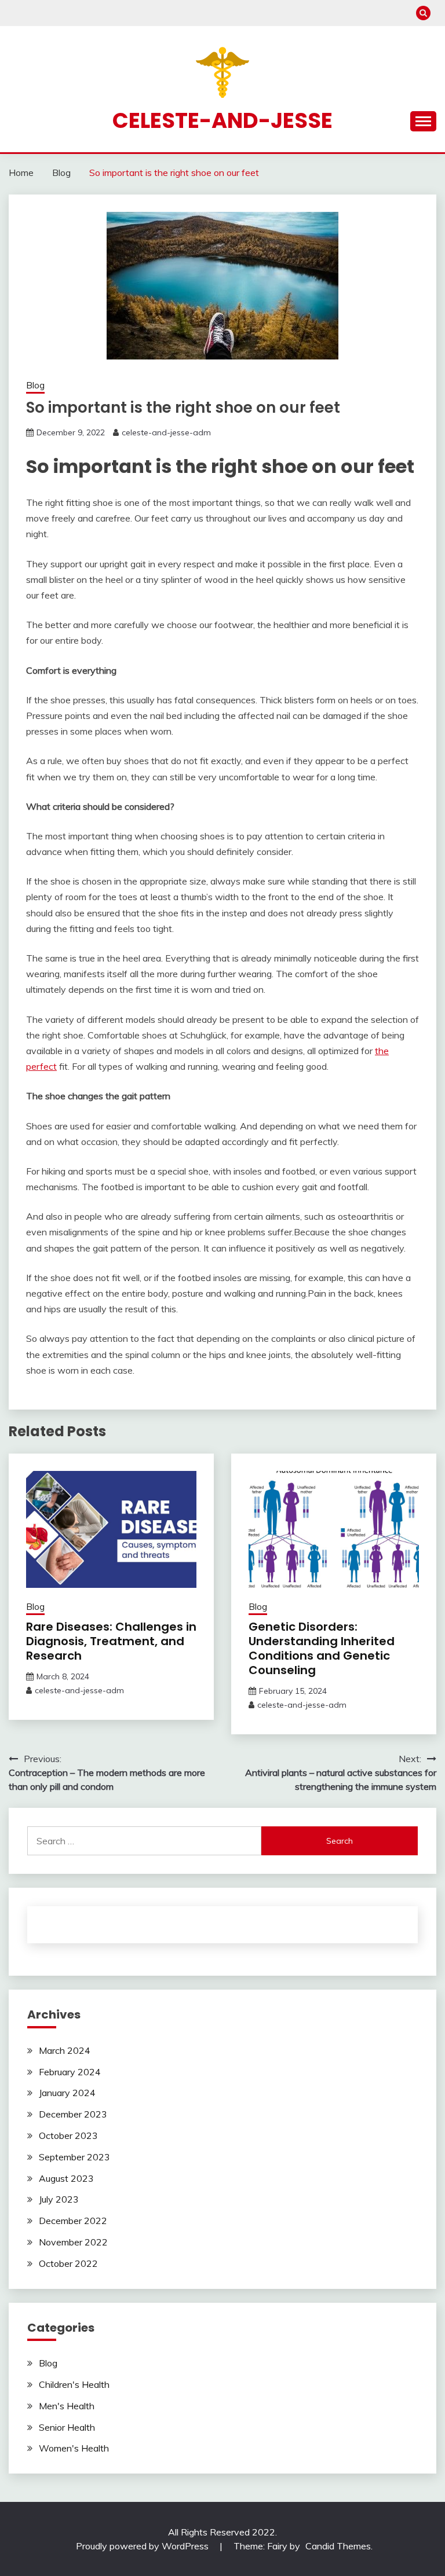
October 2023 (68, 2135)
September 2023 (74, 2157)
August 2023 (66, 2178)
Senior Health (67, 2427)
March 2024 (65, 2050)
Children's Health (74, 2384)
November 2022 (73, 2242)
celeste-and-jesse (222, 120)
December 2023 (73, 2114)
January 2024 (67, 2093)
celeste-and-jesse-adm (166, 432)
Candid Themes (338, 2546)
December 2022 (73, 2221)
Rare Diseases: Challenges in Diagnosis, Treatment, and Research (111, 1641)
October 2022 (68, 2263)
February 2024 (70, 2072)
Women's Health (74, 2448)
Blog (35, 385)
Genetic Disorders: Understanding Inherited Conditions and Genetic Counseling (322, 1648)
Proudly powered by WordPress (143, 2546)
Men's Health (67, 2406)
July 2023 (59, 2199)
